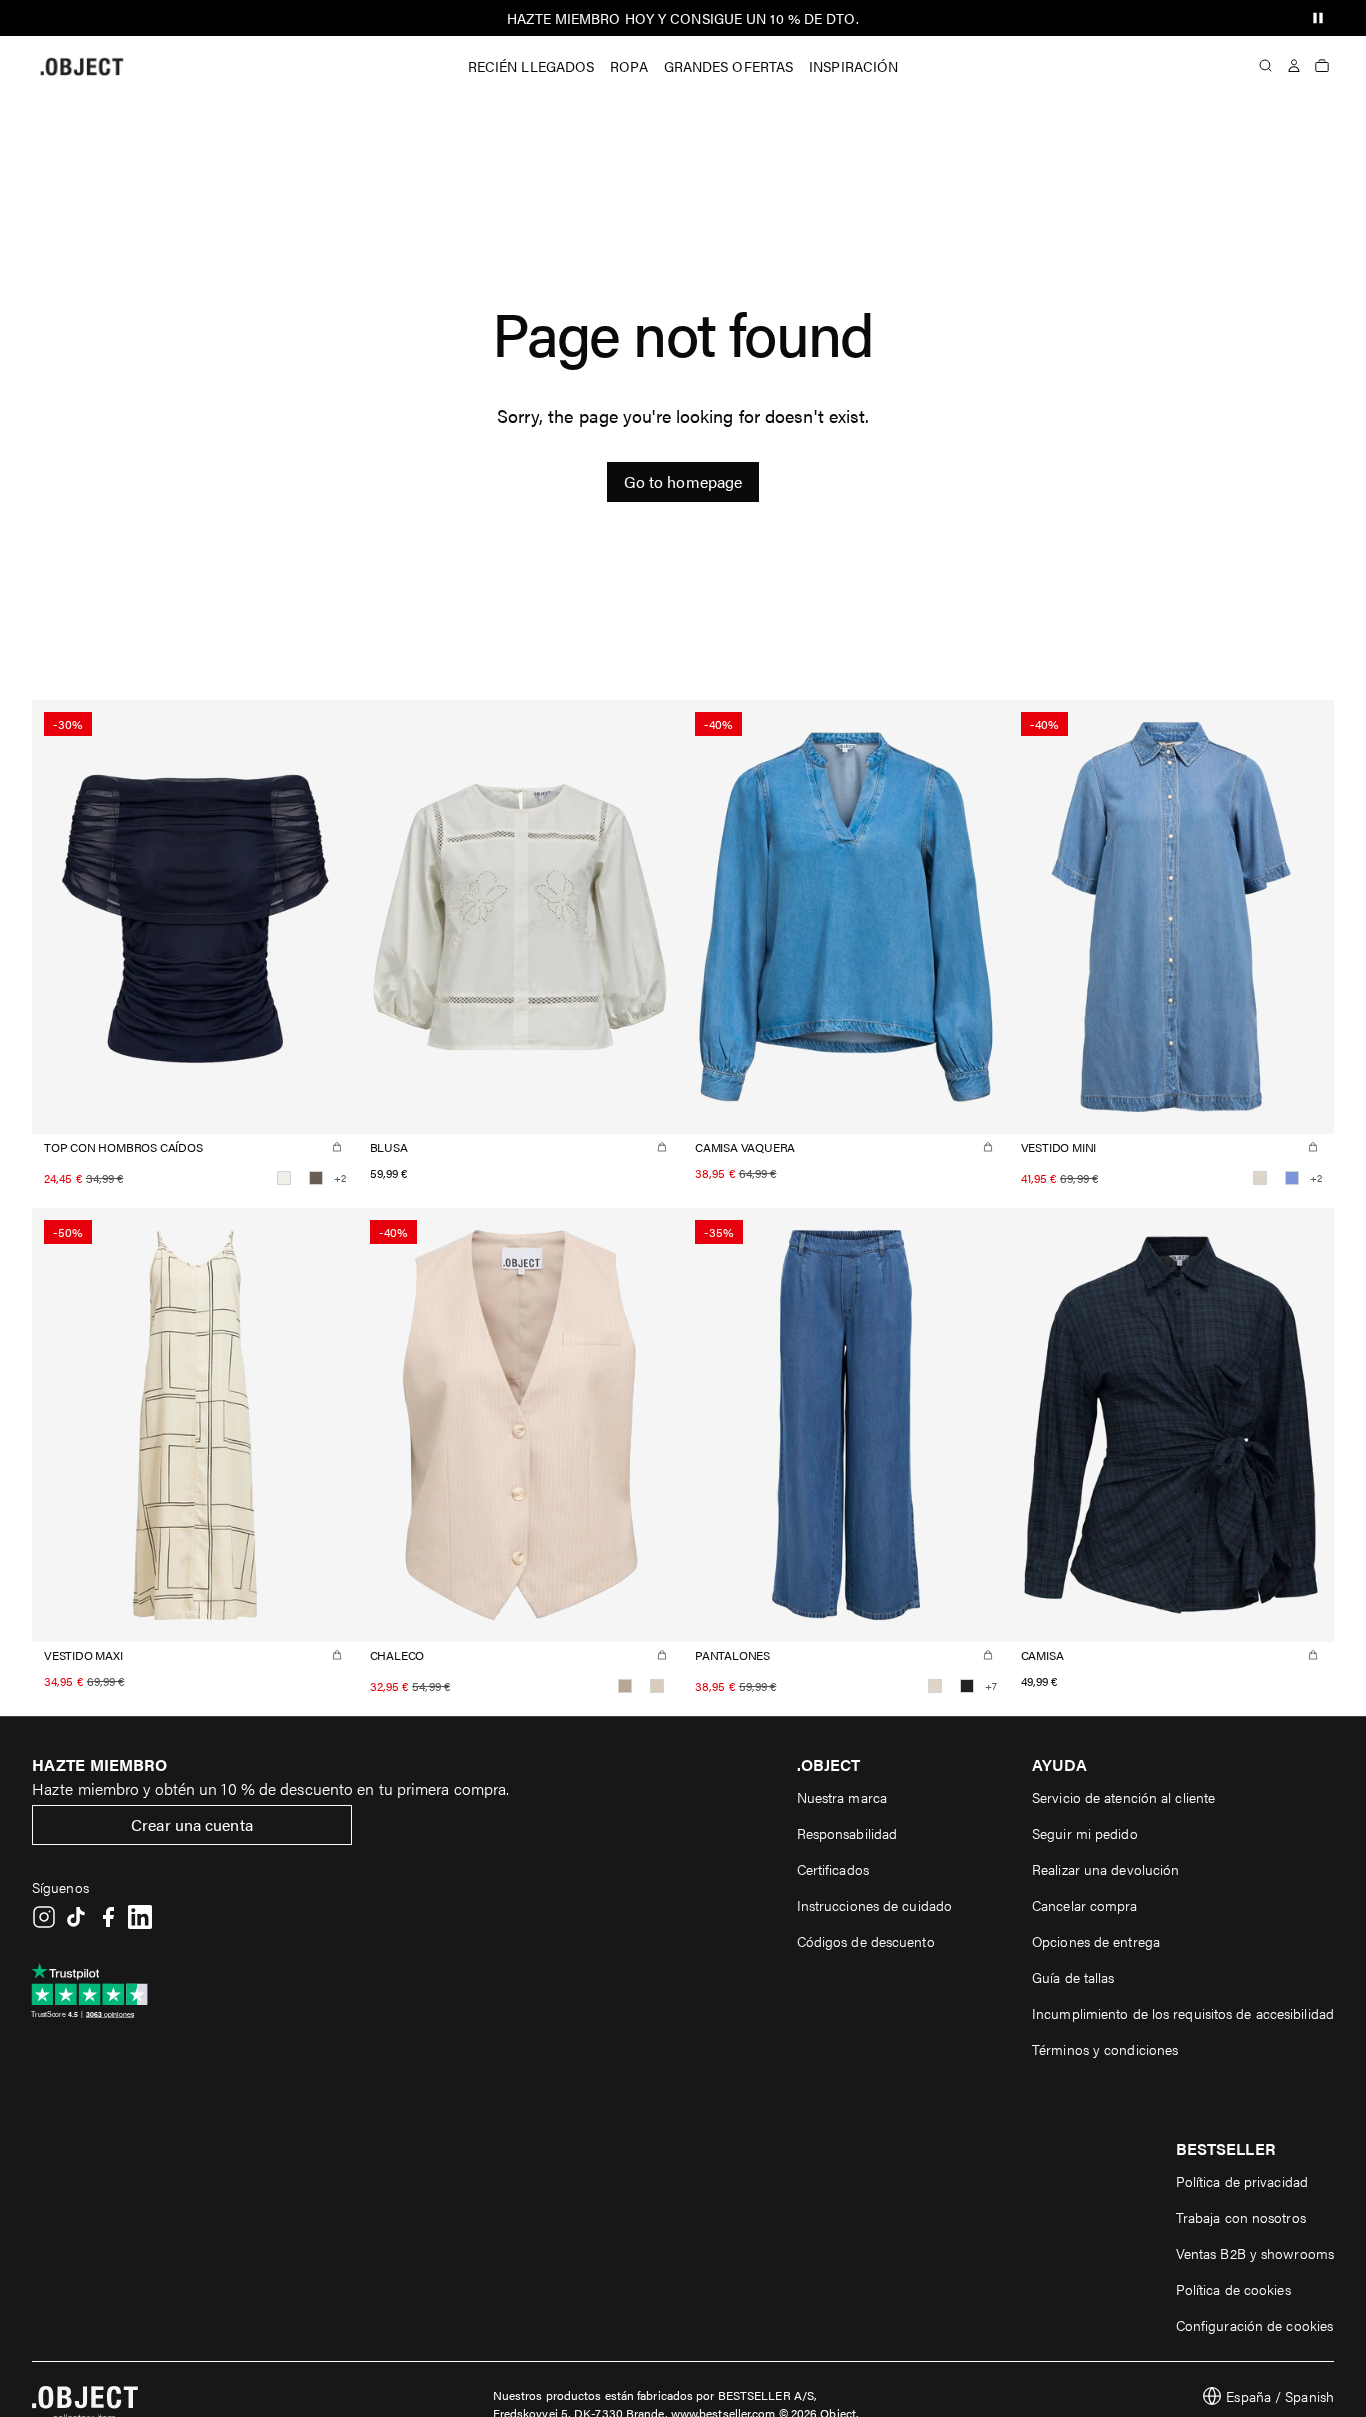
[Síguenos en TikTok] (76, 1917)
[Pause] (1318, 18)
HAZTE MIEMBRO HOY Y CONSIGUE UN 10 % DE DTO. (682, 18)
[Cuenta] (1294, 66)
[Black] (967, 1686)
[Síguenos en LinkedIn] (140, 1917)
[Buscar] (1266, 66)
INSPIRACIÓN (853, 66)
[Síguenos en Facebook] (108, 1917)
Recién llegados (531, 66)
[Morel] (316, 1178)
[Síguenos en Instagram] (44, 1917)
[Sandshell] (657, 1686)
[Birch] (1260, 1178)
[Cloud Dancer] (284, 1178)
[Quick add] (337, 1147)
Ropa (628, 66)
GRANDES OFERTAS (729, 66)
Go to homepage (683, 481)
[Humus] (625, 1686)
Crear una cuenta (192, 1824)
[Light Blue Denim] (1292, 1178)
